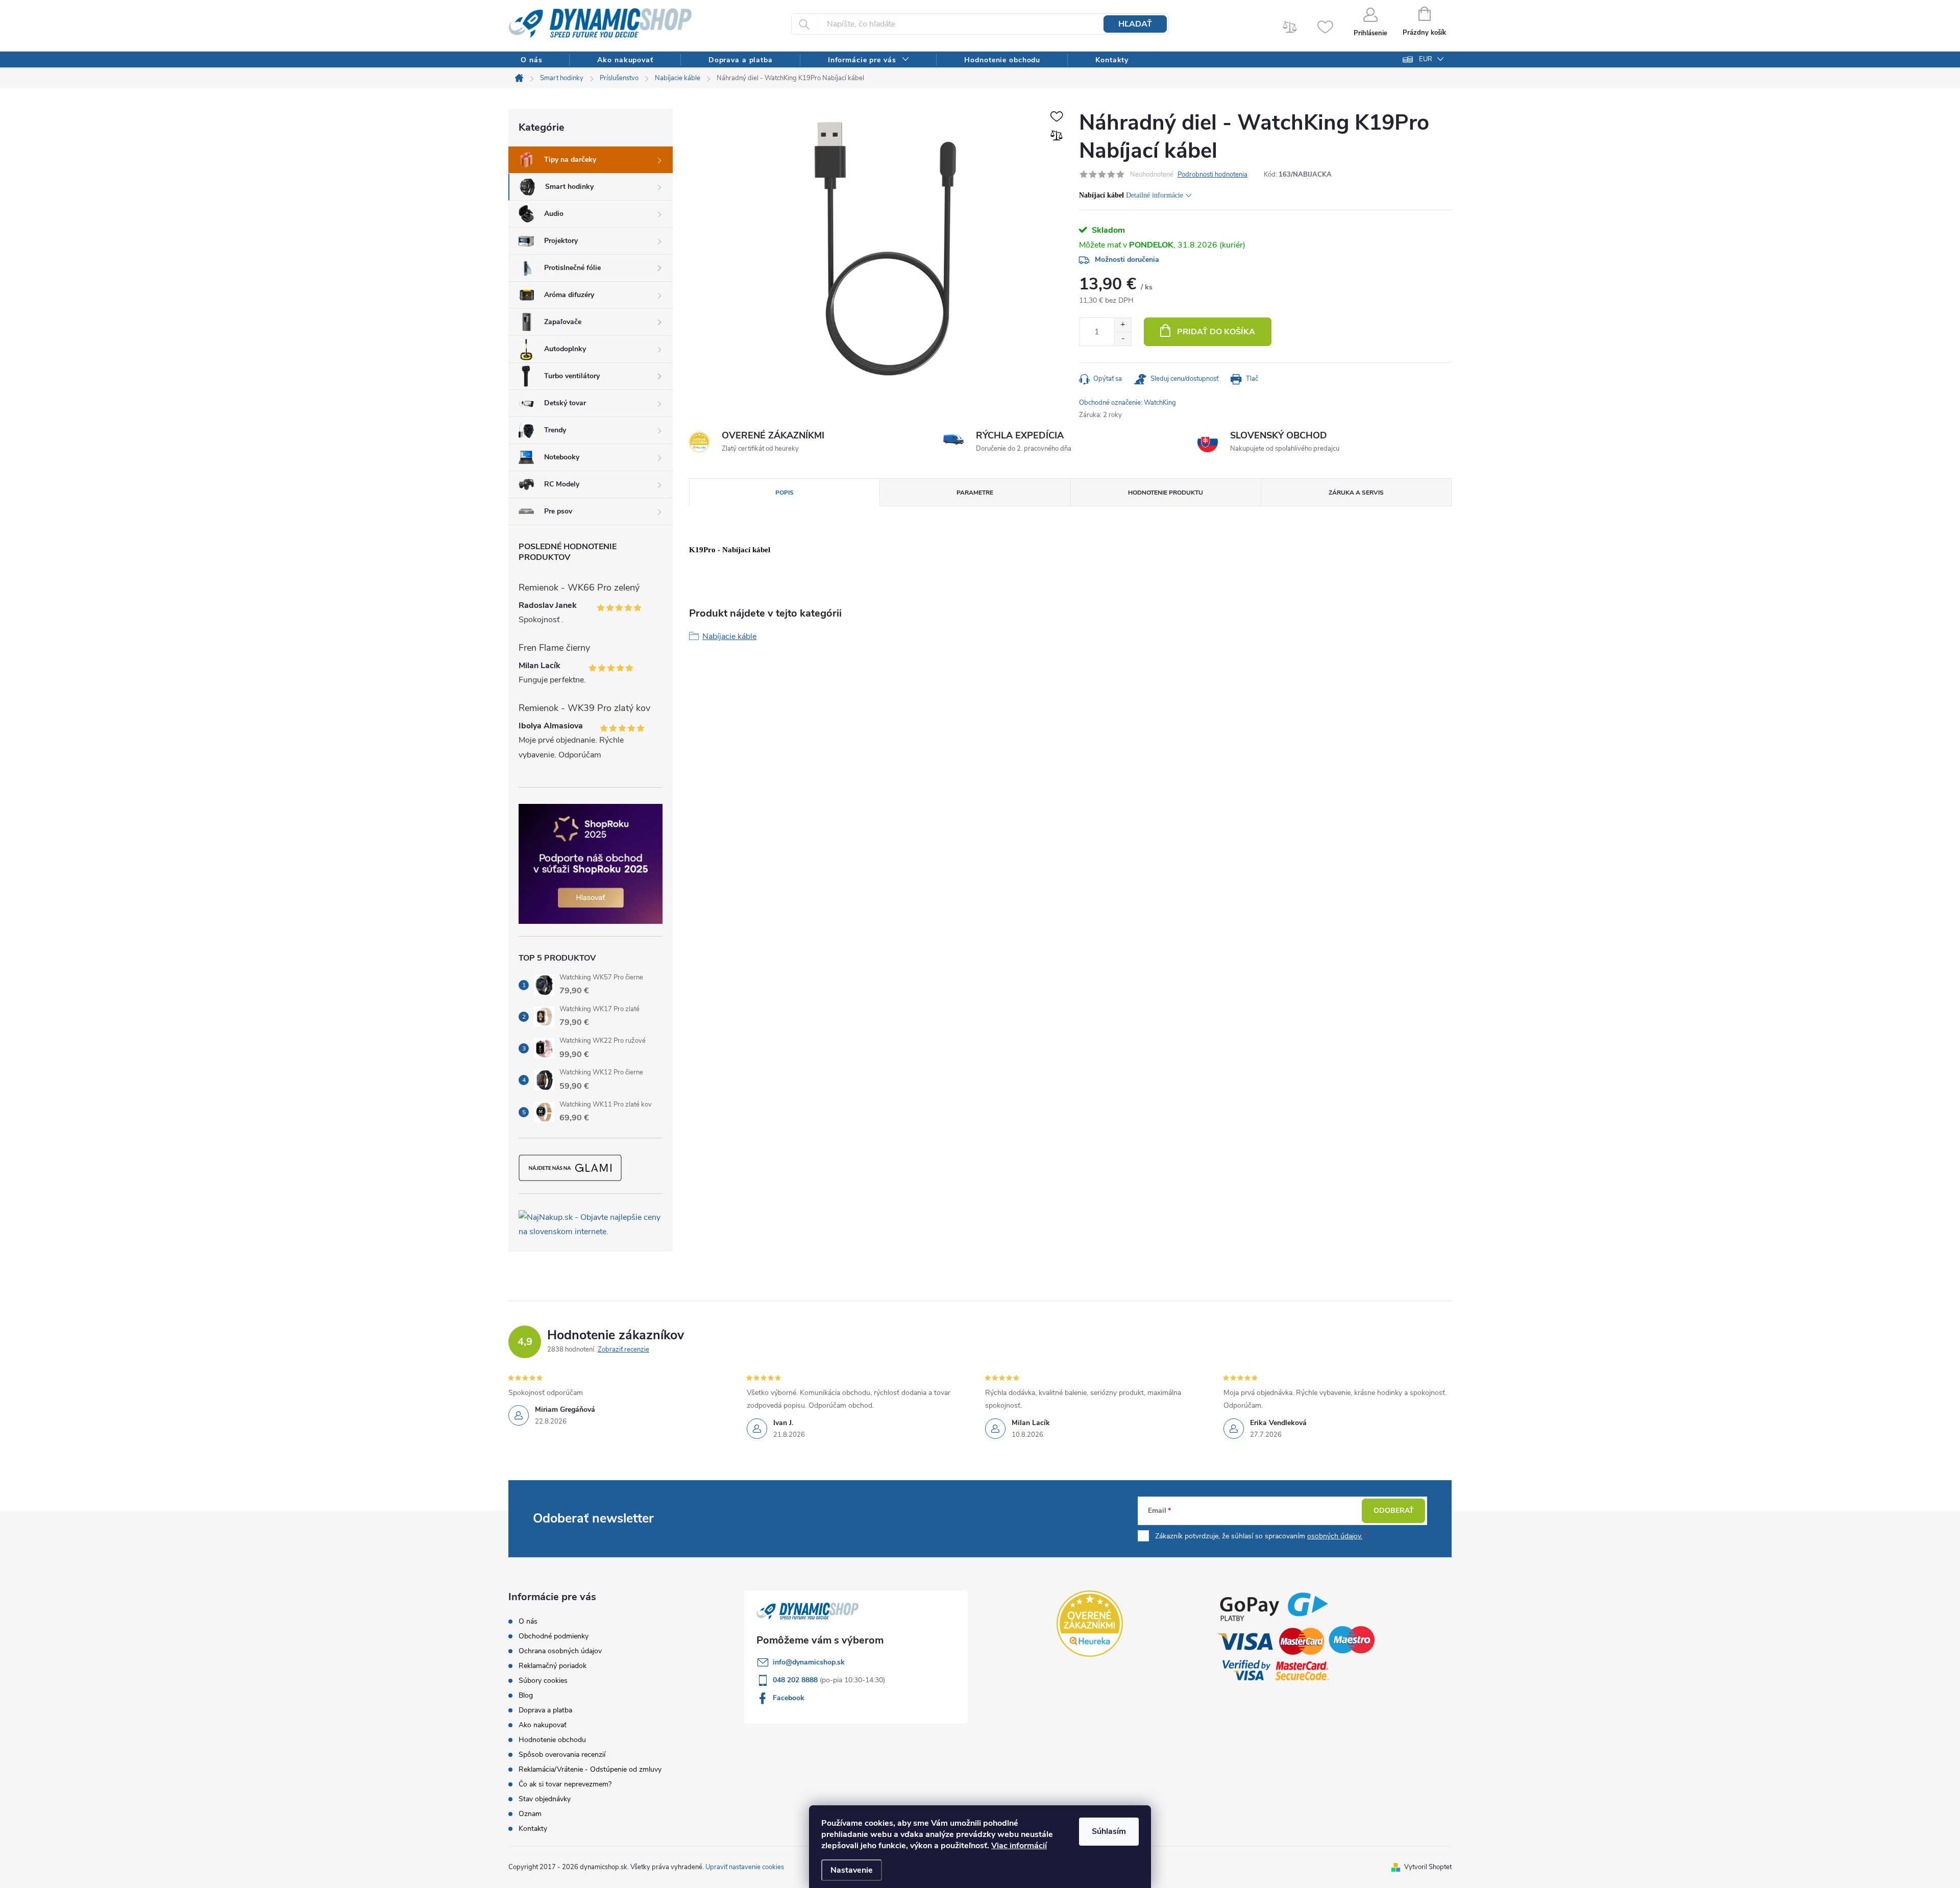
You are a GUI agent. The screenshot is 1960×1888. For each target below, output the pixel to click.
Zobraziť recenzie (623, 1350)
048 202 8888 (796, 1680)
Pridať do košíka (1216, 332)
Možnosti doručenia (1127, 260)
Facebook (789, 1698)
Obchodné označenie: (1128, 403)
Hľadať (1135, 24)
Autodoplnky (565, 349)
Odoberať (1394, 1511)
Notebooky (562, 457)
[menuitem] (531, 60)
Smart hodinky (569, 187)
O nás (528, 1621)
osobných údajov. (1335, 1536)
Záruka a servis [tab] (1356, 493)
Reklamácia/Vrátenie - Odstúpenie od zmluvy (590, 1769)
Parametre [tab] (975, 493)
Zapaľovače (563, 322)
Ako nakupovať (543, 1725)
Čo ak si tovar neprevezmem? (565, 1784)
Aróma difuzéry (569, 295)
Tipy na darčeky (570, 160)
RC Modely (562, 484)
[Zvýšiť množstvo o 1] (1123, 325)
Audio (554, 214)
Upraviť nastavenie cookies (745, 1867)
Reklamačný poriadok (553, 1666)
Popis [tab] (785, 493)
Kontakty (533, 1829)
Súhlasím (1109, 1831)
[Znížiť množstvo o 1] (1123, 339)
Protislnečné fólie (572, 268)
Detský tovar (565, 403)
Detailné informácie (1155, 195)
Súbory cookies (543, 1681)
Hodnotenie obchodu (552, 1740)
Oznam (530, 1814)
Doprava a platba (545, 1710)
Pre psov (558, 511)
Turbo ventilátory (572, 376)
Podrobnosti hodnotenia (1212, 175)
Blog (526, 1695)
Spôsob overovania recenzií (562, 1755)
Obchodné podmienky (554, 1636)
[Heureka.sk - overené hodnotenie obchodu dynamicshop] (1090, 1624)
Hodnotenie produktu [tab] (1166, 493)
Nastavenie (852, 1870)
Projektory (561, 241)
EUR (1426, 59)
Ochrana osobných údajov (560, 1651)
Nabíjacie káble (729, 636)
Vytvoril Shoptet (1428, 1867)
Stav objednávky (545, 1799)
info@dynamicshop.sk (809, 1662)
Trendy (555, 430)
